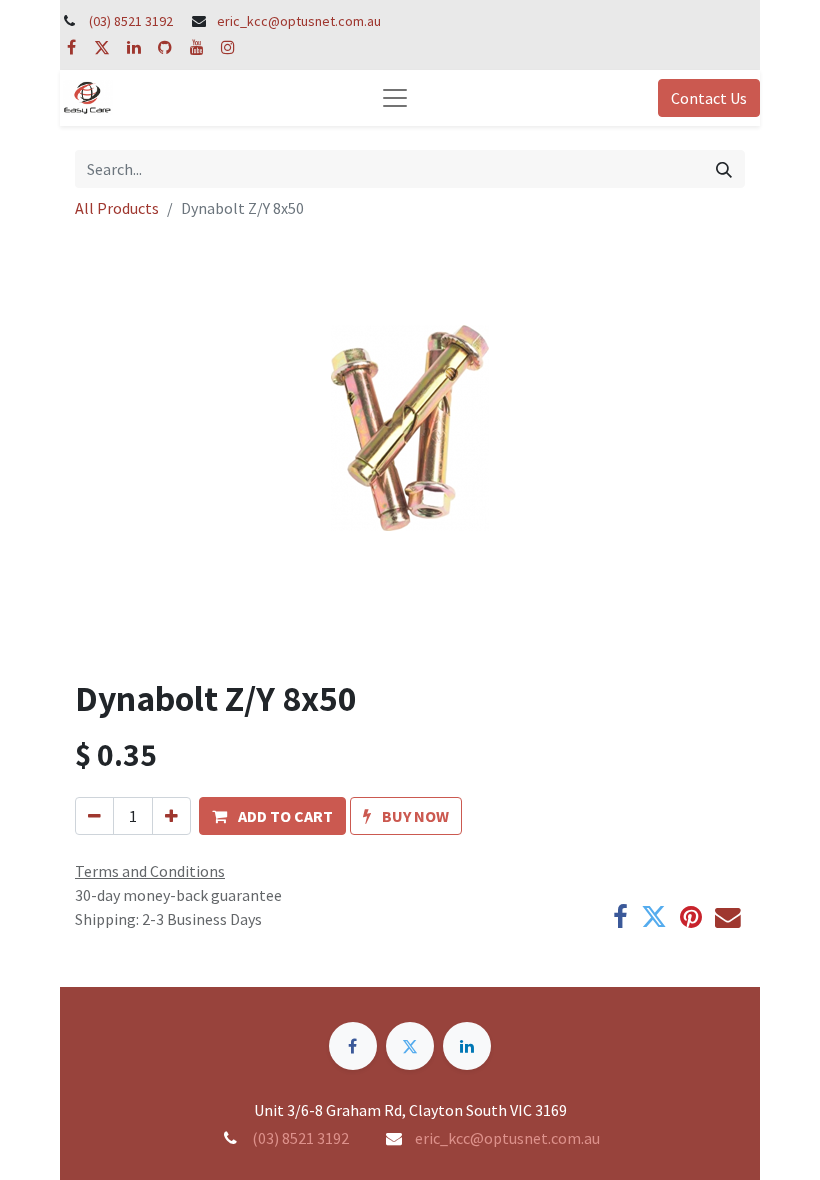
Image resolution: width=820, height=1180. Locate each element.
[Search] (724, 169)
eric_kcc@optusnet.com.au (299, 21)
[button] (272, 816)
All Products (117, 208)
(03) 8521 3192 (131, 21)
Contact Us (709, 98)
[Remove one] (94, 816)
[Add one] (171, 816)
